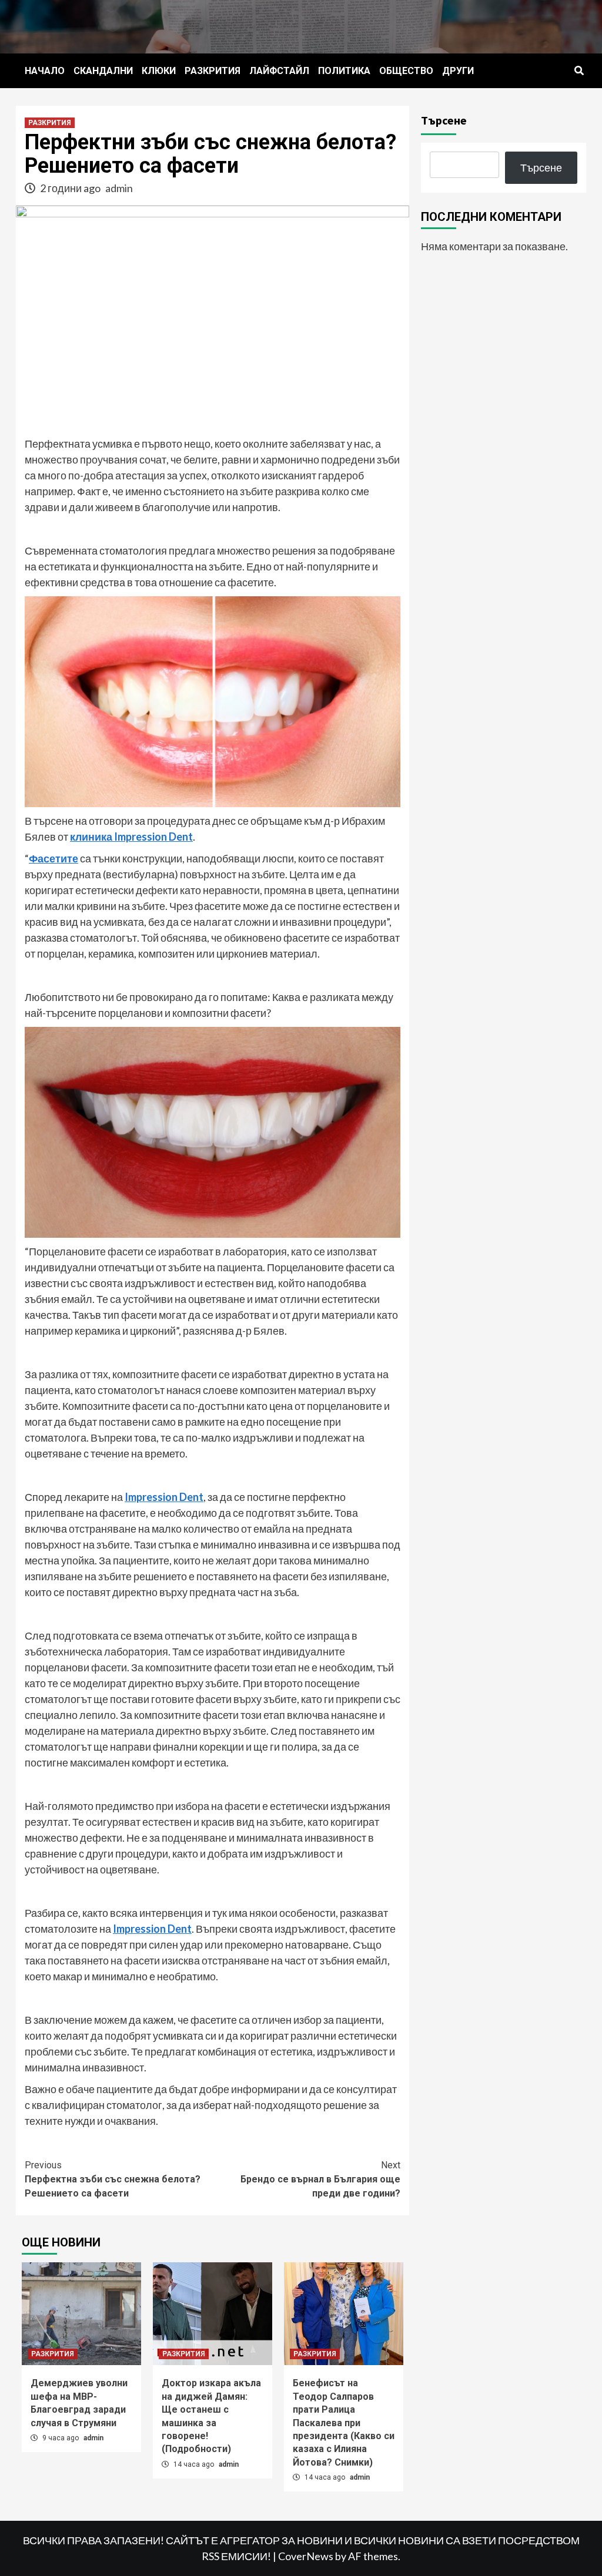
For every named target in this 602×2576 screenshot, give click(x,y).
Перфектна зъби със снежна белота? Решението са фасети (113, 2179)
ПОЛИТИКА (344, 71)
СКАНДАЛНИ (103, 71)
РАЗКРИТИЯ (213, 71)
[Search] (579, 71)
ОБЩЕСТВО (406, 71)
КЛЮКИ (159, 71)
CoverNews (306, 2556)
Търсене (444, 120)
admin (119, 188)
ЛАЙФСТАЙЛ (279, 71)
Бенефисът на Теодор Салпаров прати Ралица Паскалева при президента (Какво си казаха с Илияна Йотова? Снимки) (344, 2422)
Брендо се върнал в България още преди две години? (320, 2179)
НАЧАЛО (45, 71)
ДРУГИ (458, 71)
